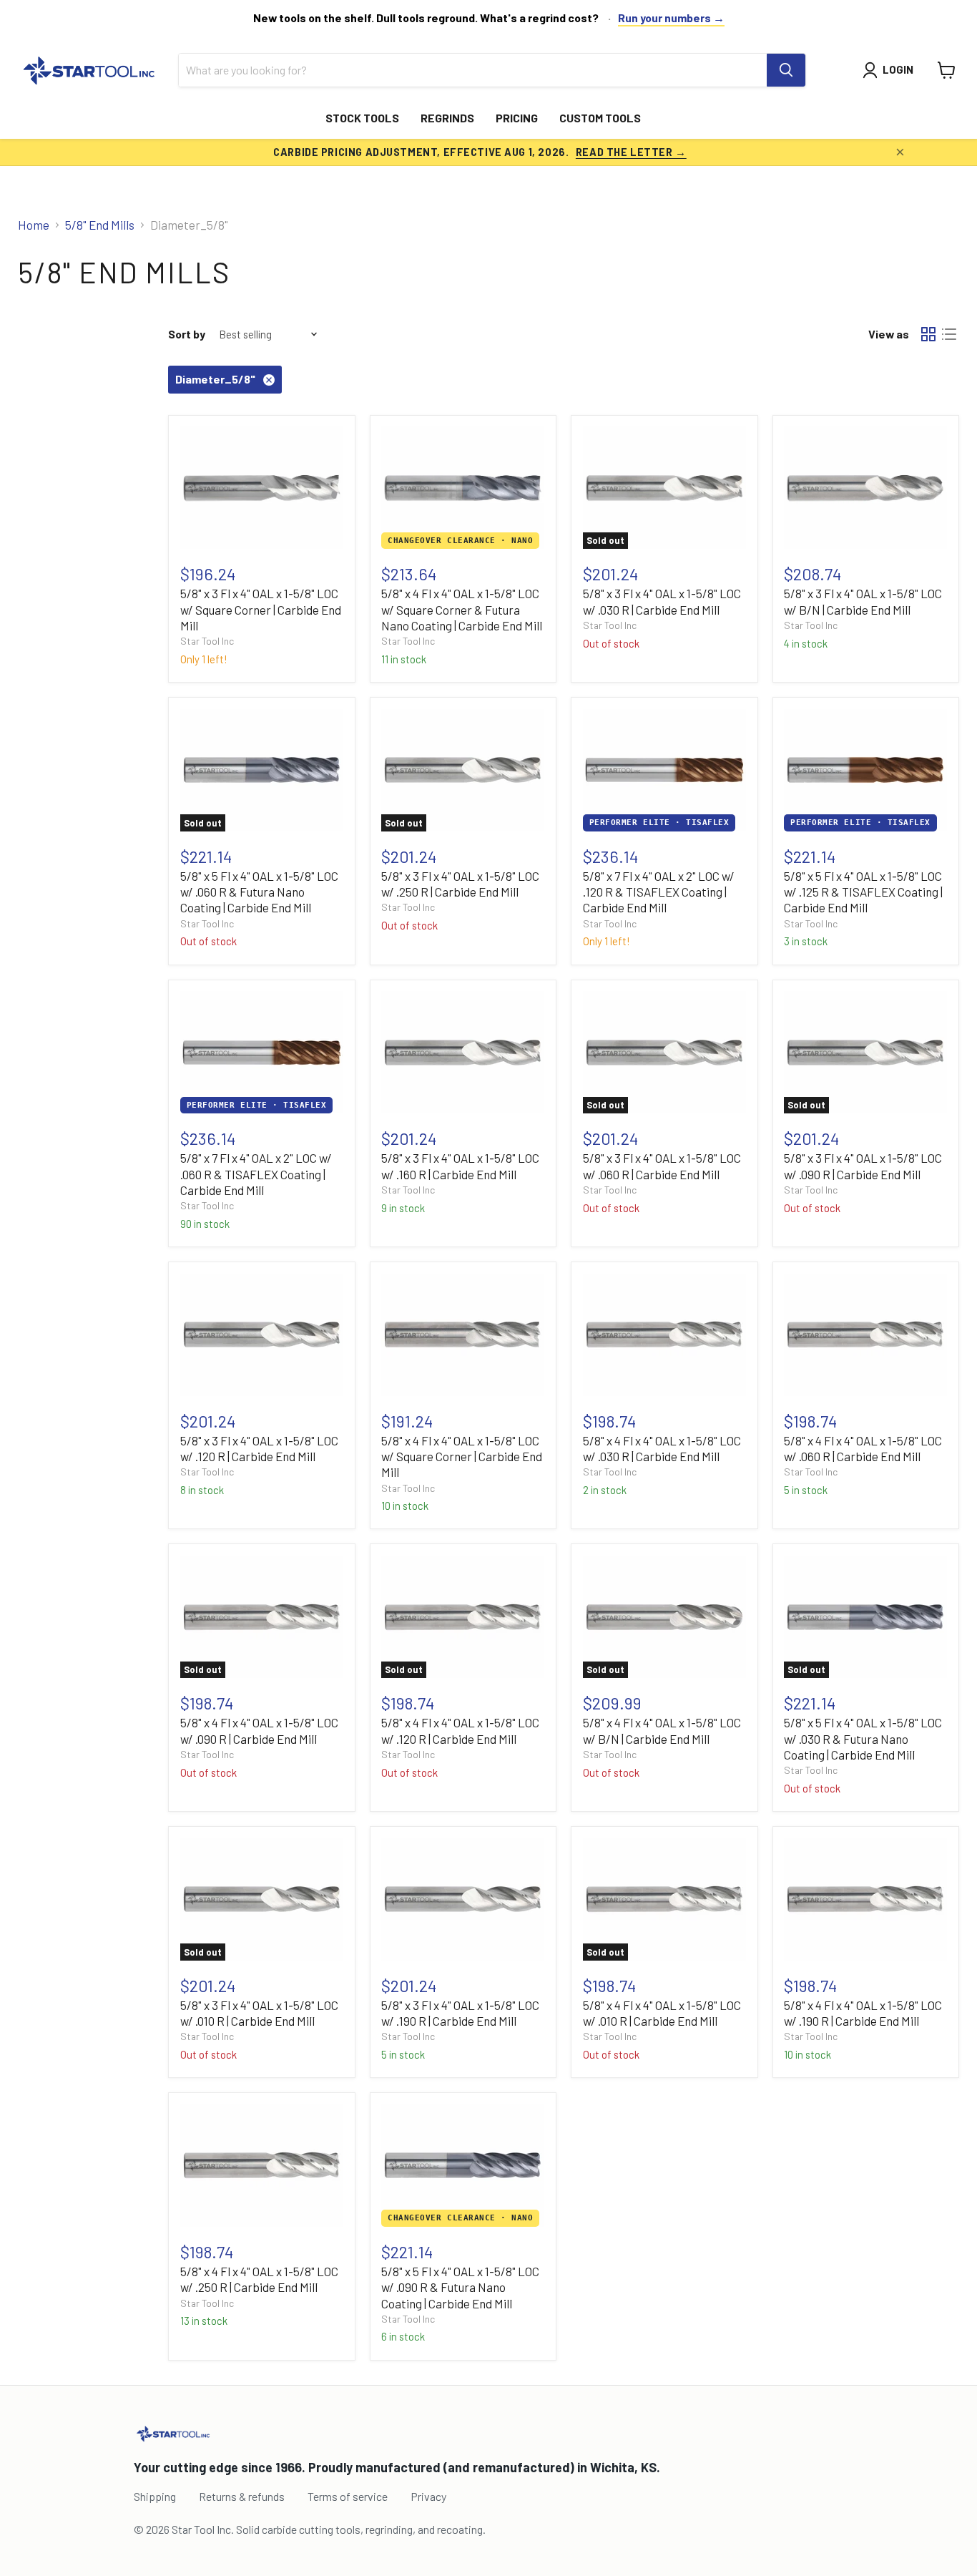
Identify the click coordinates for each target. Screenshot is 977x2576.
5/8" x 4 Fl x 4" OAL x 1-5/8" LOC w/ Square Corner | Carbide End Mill (462, 1457)
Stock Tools (362, 118)
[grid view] (929, 335)
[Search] (786, 70)
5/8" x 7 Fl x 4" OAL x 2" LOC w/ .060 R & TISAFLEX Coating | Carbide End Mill (256, 1174)
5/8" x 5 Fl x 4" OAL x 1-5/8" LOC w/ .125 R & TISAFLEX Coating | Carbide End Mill (863, 892)
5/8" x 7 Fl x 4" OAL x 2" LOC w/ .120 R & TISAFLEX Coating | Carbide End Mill (659, 892)
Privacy (428, 2496)
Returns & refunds (242, 2496)
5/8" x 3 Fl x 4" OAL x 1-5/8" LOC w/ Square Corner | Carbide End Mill (261, 609)
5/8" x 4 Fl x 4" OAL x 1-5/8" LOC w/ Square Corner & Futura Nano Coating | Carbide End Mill (462, 609)
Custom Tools (600, 118)
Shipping (155, 2496)
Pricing (517, 118)
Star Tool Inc (207, 641)
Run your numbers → (671, 18)
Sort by (187, 334)
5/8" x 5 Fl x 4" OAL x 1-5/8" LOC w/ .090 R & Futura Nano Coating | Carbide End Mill (460, 2287)
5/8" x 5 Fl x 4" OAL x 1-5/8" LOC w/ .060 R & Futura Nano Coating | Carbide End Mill (259, 892)
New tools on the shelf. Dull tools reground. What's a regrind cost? (426, 18)
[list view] (949, 335)
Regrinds (447, 118)
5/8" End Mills (100, 225)
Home (34, 225)
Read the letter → (631, 152)
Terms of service (348, 2496)
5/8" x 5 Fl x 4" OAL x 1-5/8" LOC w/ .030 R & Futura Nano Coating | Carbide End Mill (863, 1738)
